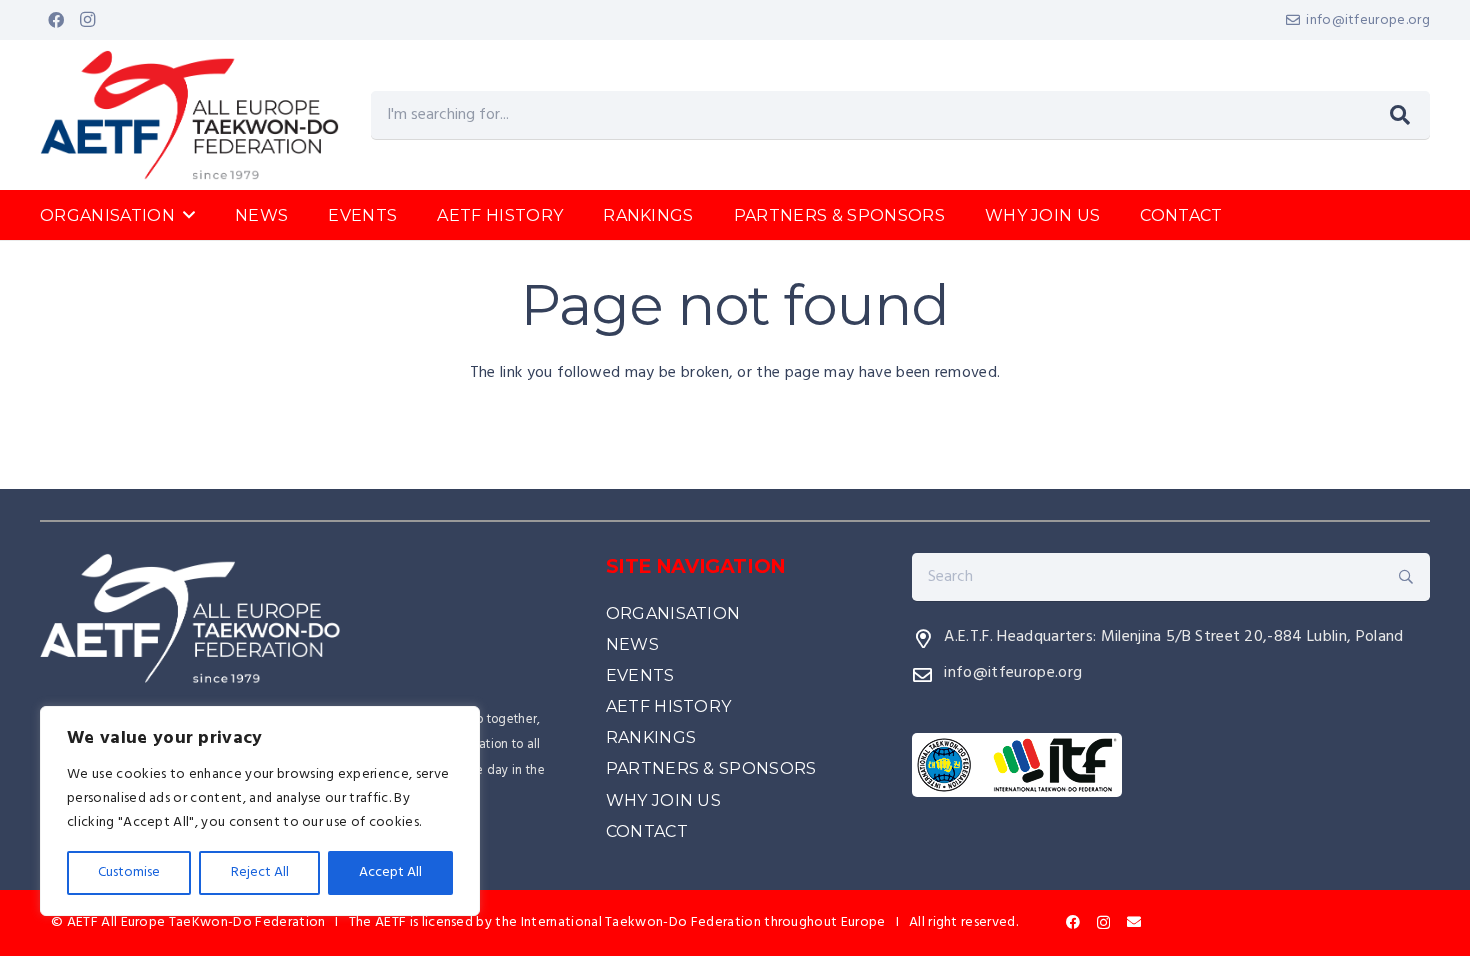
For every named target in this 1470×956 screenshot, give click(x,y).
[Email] (1134, 922)
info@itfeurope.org (1013, 673)
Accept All (390, 872)
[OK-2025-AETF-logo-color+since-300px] (189, 115)
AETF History (669, 706)
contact (647, 831)
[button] (189, 214)
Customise (129, 872)
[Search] (1400, 115)
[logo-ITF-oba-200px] (1171, 765)
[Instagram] (88, 20)
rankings (651, 737)
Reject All (260, 872)
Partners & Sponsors (711, 768)
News (632, 644)
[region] (260, 811)
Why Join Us (664, 800)
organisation (673, 613)
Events (640, 675)
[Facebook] (56, 20)
